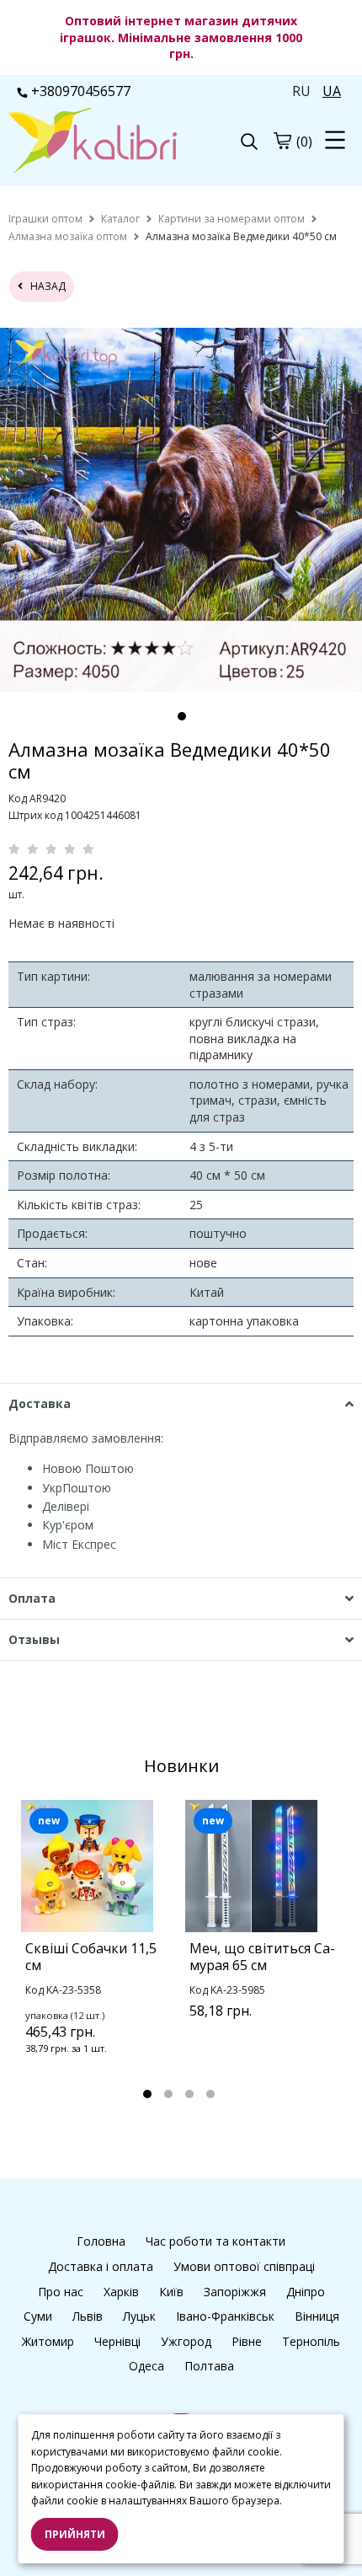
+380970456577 (81, 91)
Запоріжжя (235, 2292)
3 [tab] (189, 2094)
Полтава (209, 2366)
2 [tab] (168, 2094)
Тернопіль (311, 2341)
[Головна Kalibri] (95, 142)
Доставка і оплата (101, 2266)
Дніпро (306, 2292)
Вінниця (317, 2316)
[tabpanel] (99, 1949)
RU (301, 91)
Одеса (146, 2366)
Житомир (48, 2341)
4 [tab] (210, 2094)
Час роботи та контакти (216, 2241)
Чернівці (117, 2341)
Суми (38, 2316)
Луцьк (139, 2316)
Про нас (61, 2292)
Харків (121, 2292)
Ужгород (186, 2341)
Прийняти (75, 2534)
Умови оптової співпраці (244, 2266)
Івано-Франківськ (225, 2316)
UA (332, 91)
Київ (171, 2292)
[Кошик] (282, 141)
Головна (101, 2241)
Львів (88, 2316)
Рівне (247, 2341)
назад (44, 286)
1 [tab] (182, 716)
